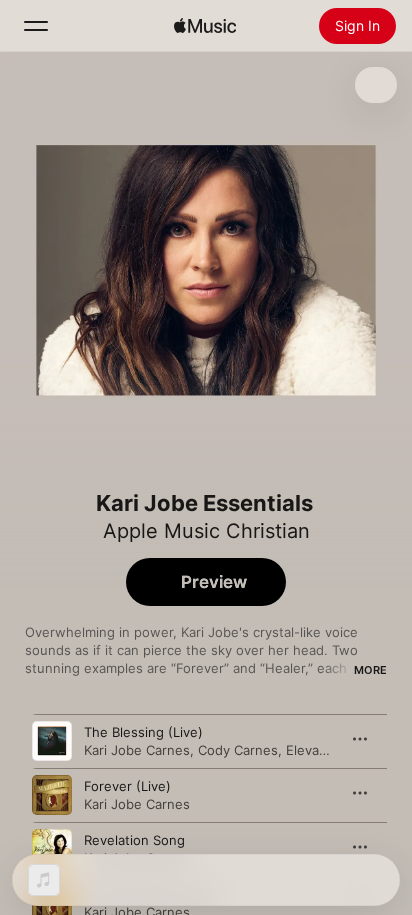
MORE (370, 670)
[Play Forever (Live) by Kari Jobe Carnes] (52, 795)
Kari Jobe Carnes (137, 750)
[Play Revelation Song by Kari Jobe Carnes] (52, 849)
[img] (205, 26)
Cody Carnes (238, 750)
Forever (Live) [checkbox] (127, 786)
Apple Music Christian (206, 531)
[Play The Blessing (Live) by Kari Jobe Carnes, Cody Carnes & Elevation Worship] (52, 741)
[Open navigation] (36, 26)
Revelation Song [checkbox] (134, 840)
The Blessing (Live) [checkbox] (143, 732)
